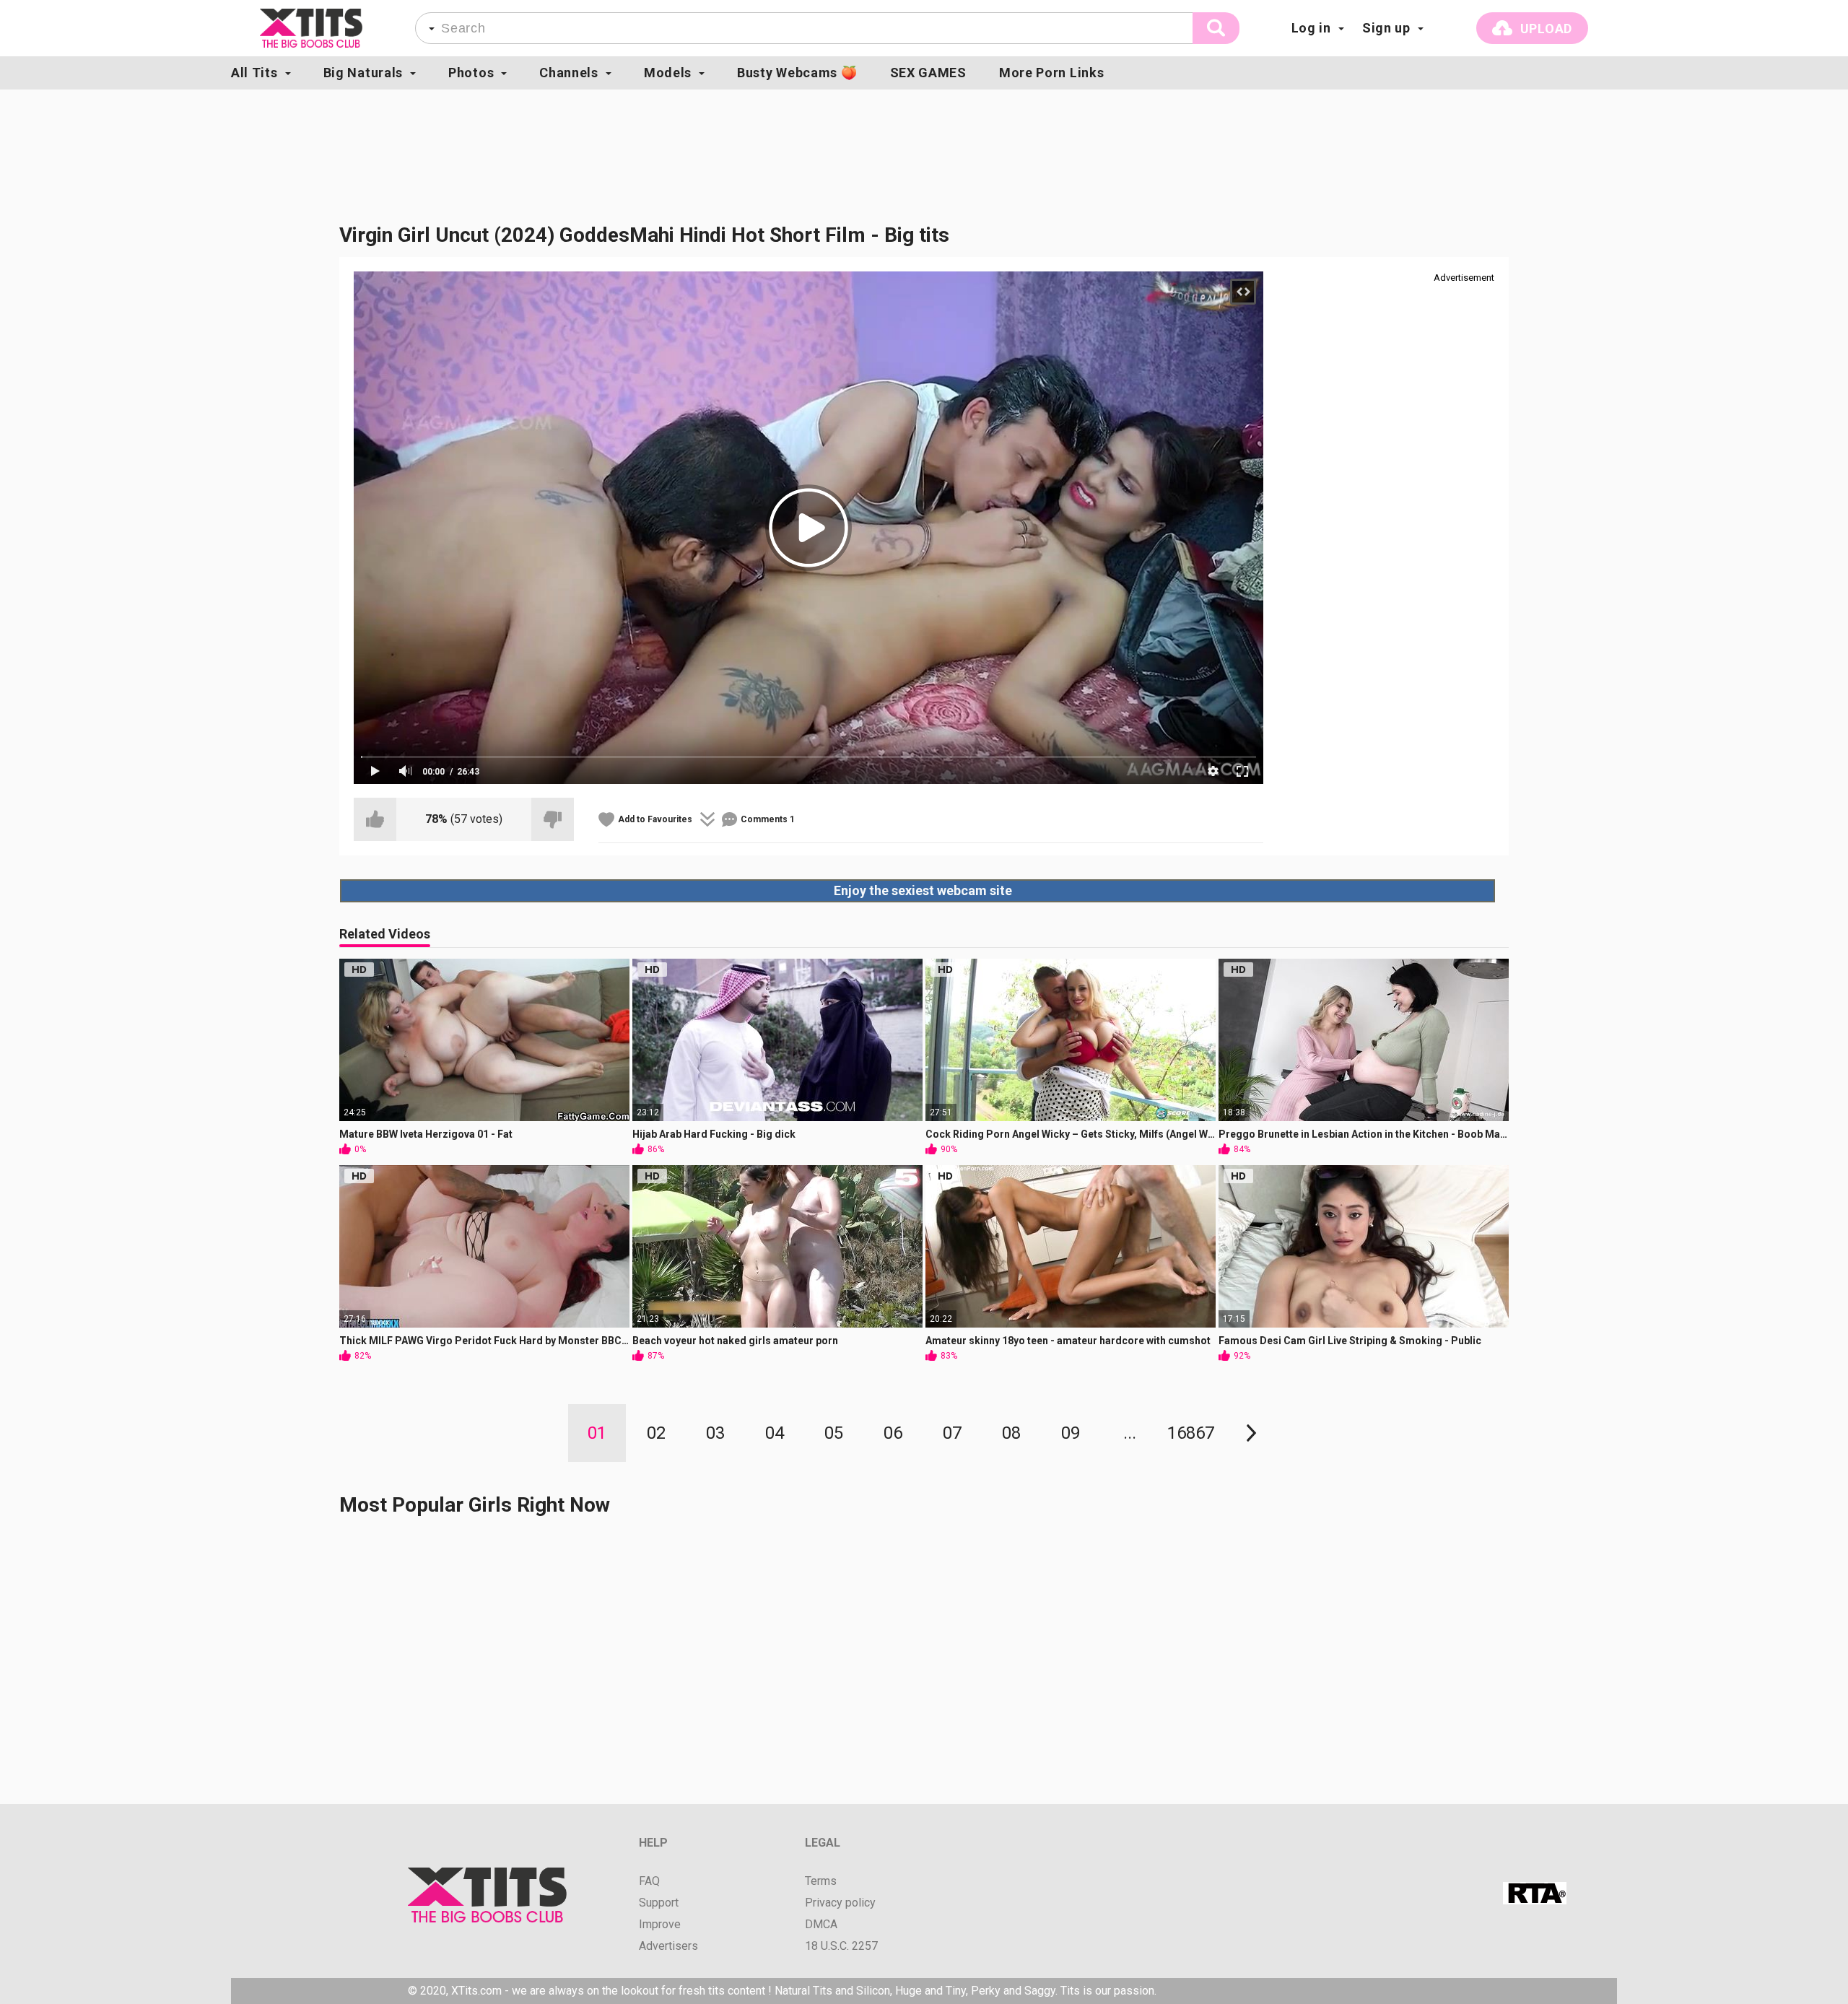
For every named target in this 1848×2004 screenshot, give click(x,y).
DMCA (821, 1925)
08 (1011, 1433)
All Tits (254, 73)
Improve (660, 1925)
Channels (569, 73)
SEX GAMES (928, 73)
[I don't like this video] (553, 819)
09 (1071, 1433)
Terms (821, 1881)
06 (893, 1433)
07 (952, 1433)
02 (656, 1433)
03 (715, 1433)
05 (834, 1433)
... (1130, 1433)
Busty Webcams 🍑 (797, 73)
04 (775, 1433)
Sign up (1386, 28)
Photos (471, 73)
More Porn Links (1052, 73)
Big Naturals (363, 73)
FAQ (649, 1881)
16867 (1191, 1433)
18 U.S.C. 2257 (841, 1946)
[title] (311, 28)
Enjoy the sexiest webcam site (923, 890)
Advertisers (668, 1946)
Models (668, 73)
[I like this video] (375, 819)
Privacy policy (840, 1903)
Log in (1311, 28)
